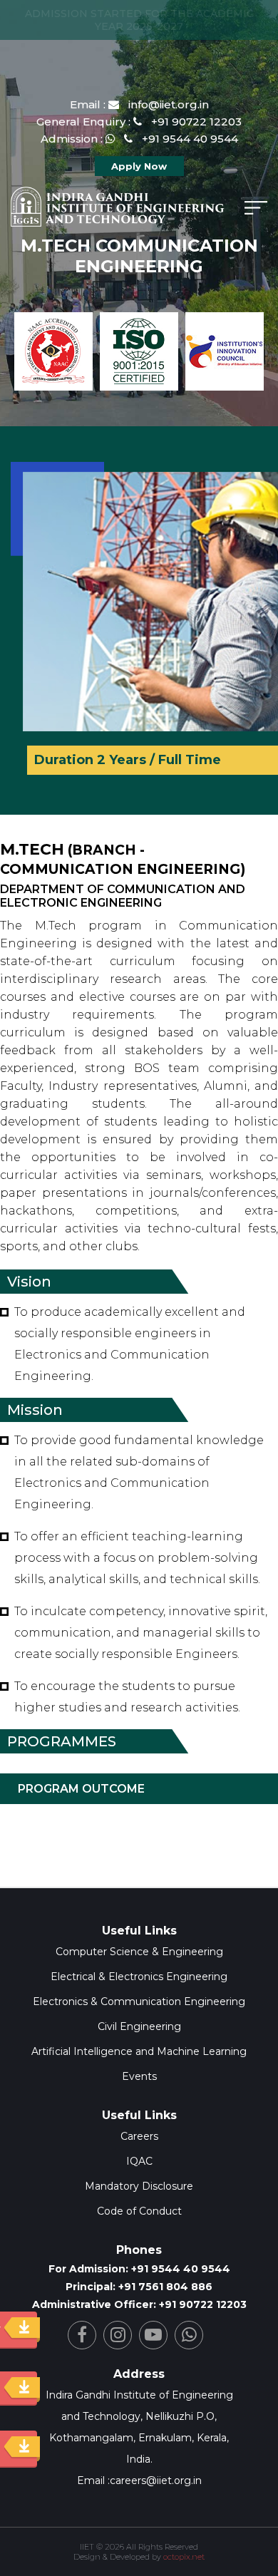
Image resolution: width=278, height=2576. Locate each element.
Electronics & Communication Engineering (139, 2001)
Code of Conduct (139, 2211)
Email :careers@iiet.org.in (139, 2480)
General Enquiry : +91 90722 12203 (139, 122)
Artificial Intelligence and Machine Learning (139, 2051)
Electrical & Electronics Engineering (139, 1977)
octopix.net (184, 2557)
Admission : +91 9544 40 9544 (139, 139)
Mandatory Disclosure (139, 2186)
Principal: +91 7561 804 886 (139, 2287)
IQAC (139, 2161)
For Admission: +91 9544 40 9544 (139, 2269)
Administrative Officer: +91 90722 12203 (139, 2304)
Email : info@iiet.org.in (139, 104)
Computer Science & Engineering (139, 1952)
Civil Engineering (139, 2026)
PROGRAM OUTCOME (81, 1789)
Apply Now (139, 166)
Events (139, 2076)
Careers (139, 2136)
